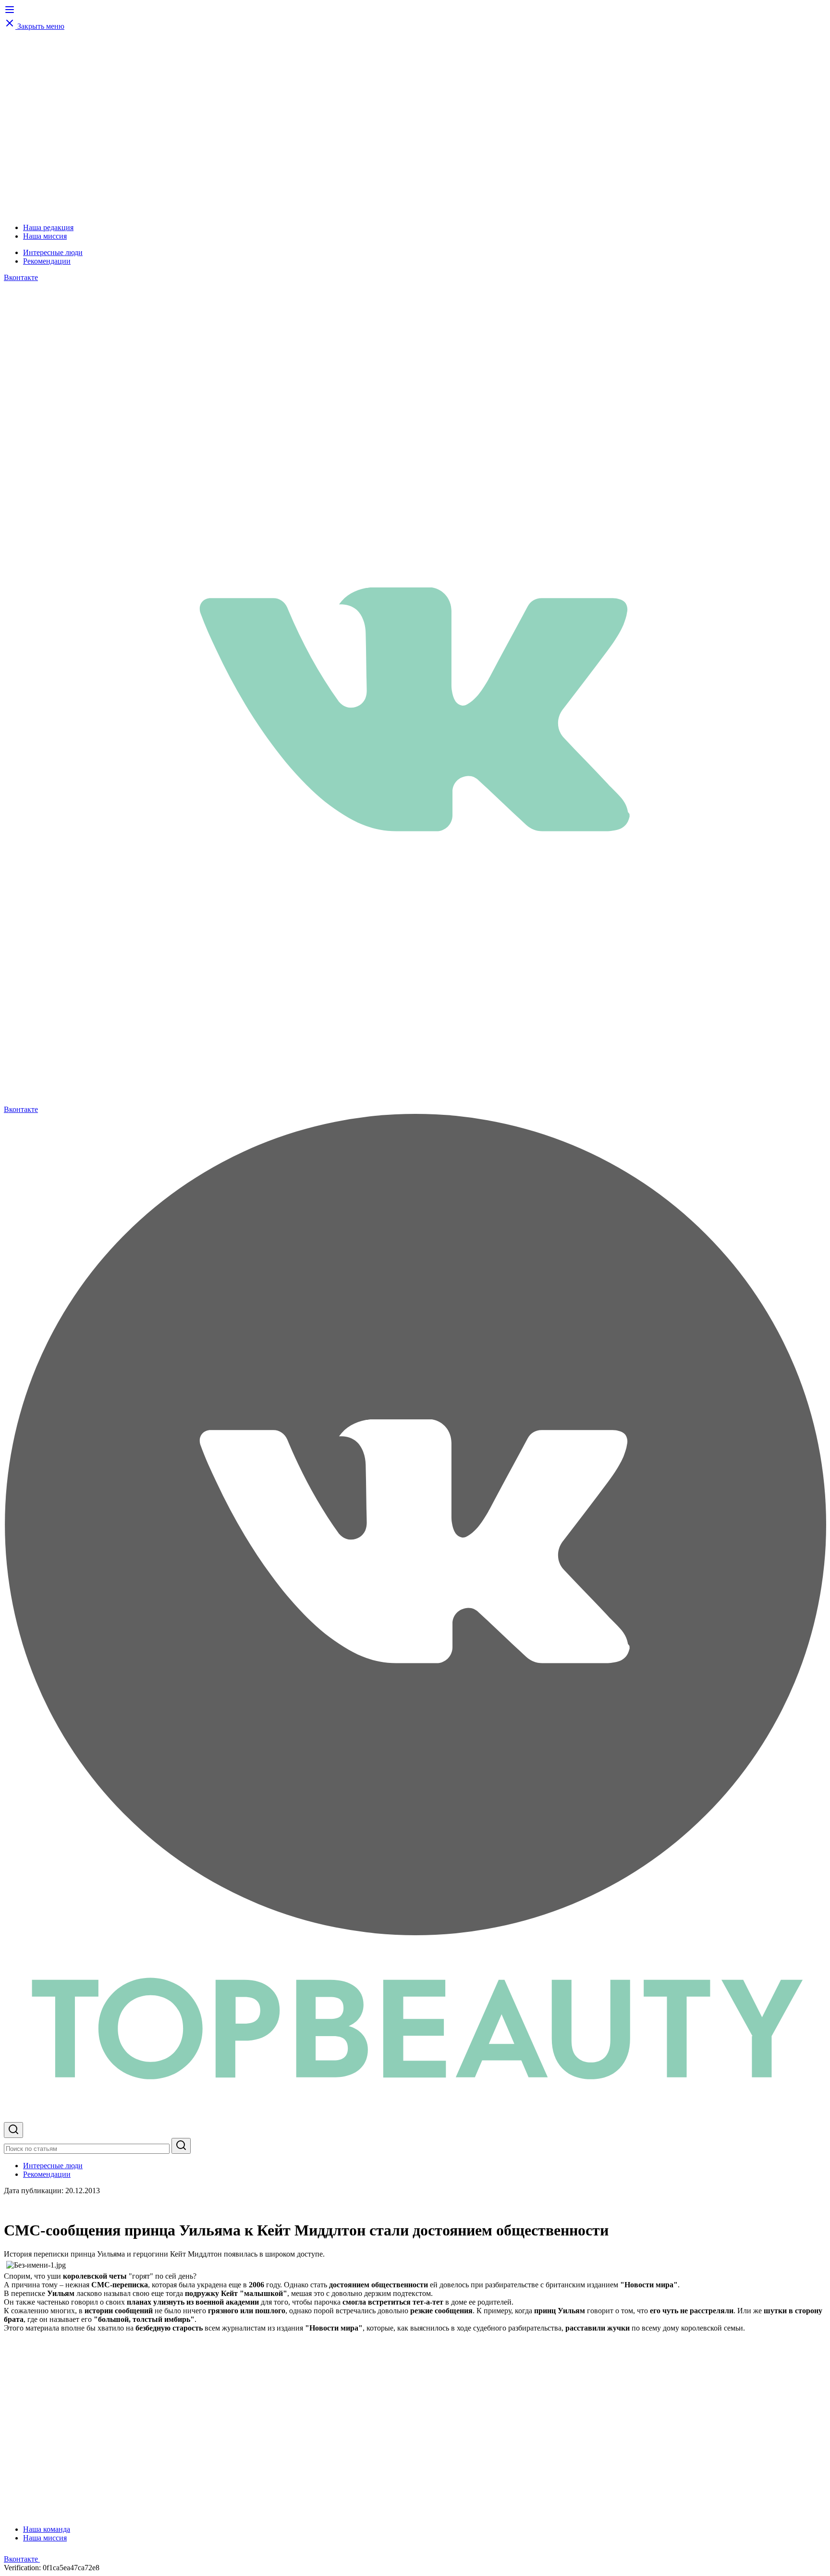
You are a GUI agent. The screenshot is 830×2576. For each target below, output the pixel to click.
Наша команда (47, 2529)
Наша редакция (48, 227)
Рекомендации (47, 261)
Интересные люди (53, 252)
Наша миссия (45, 236)
